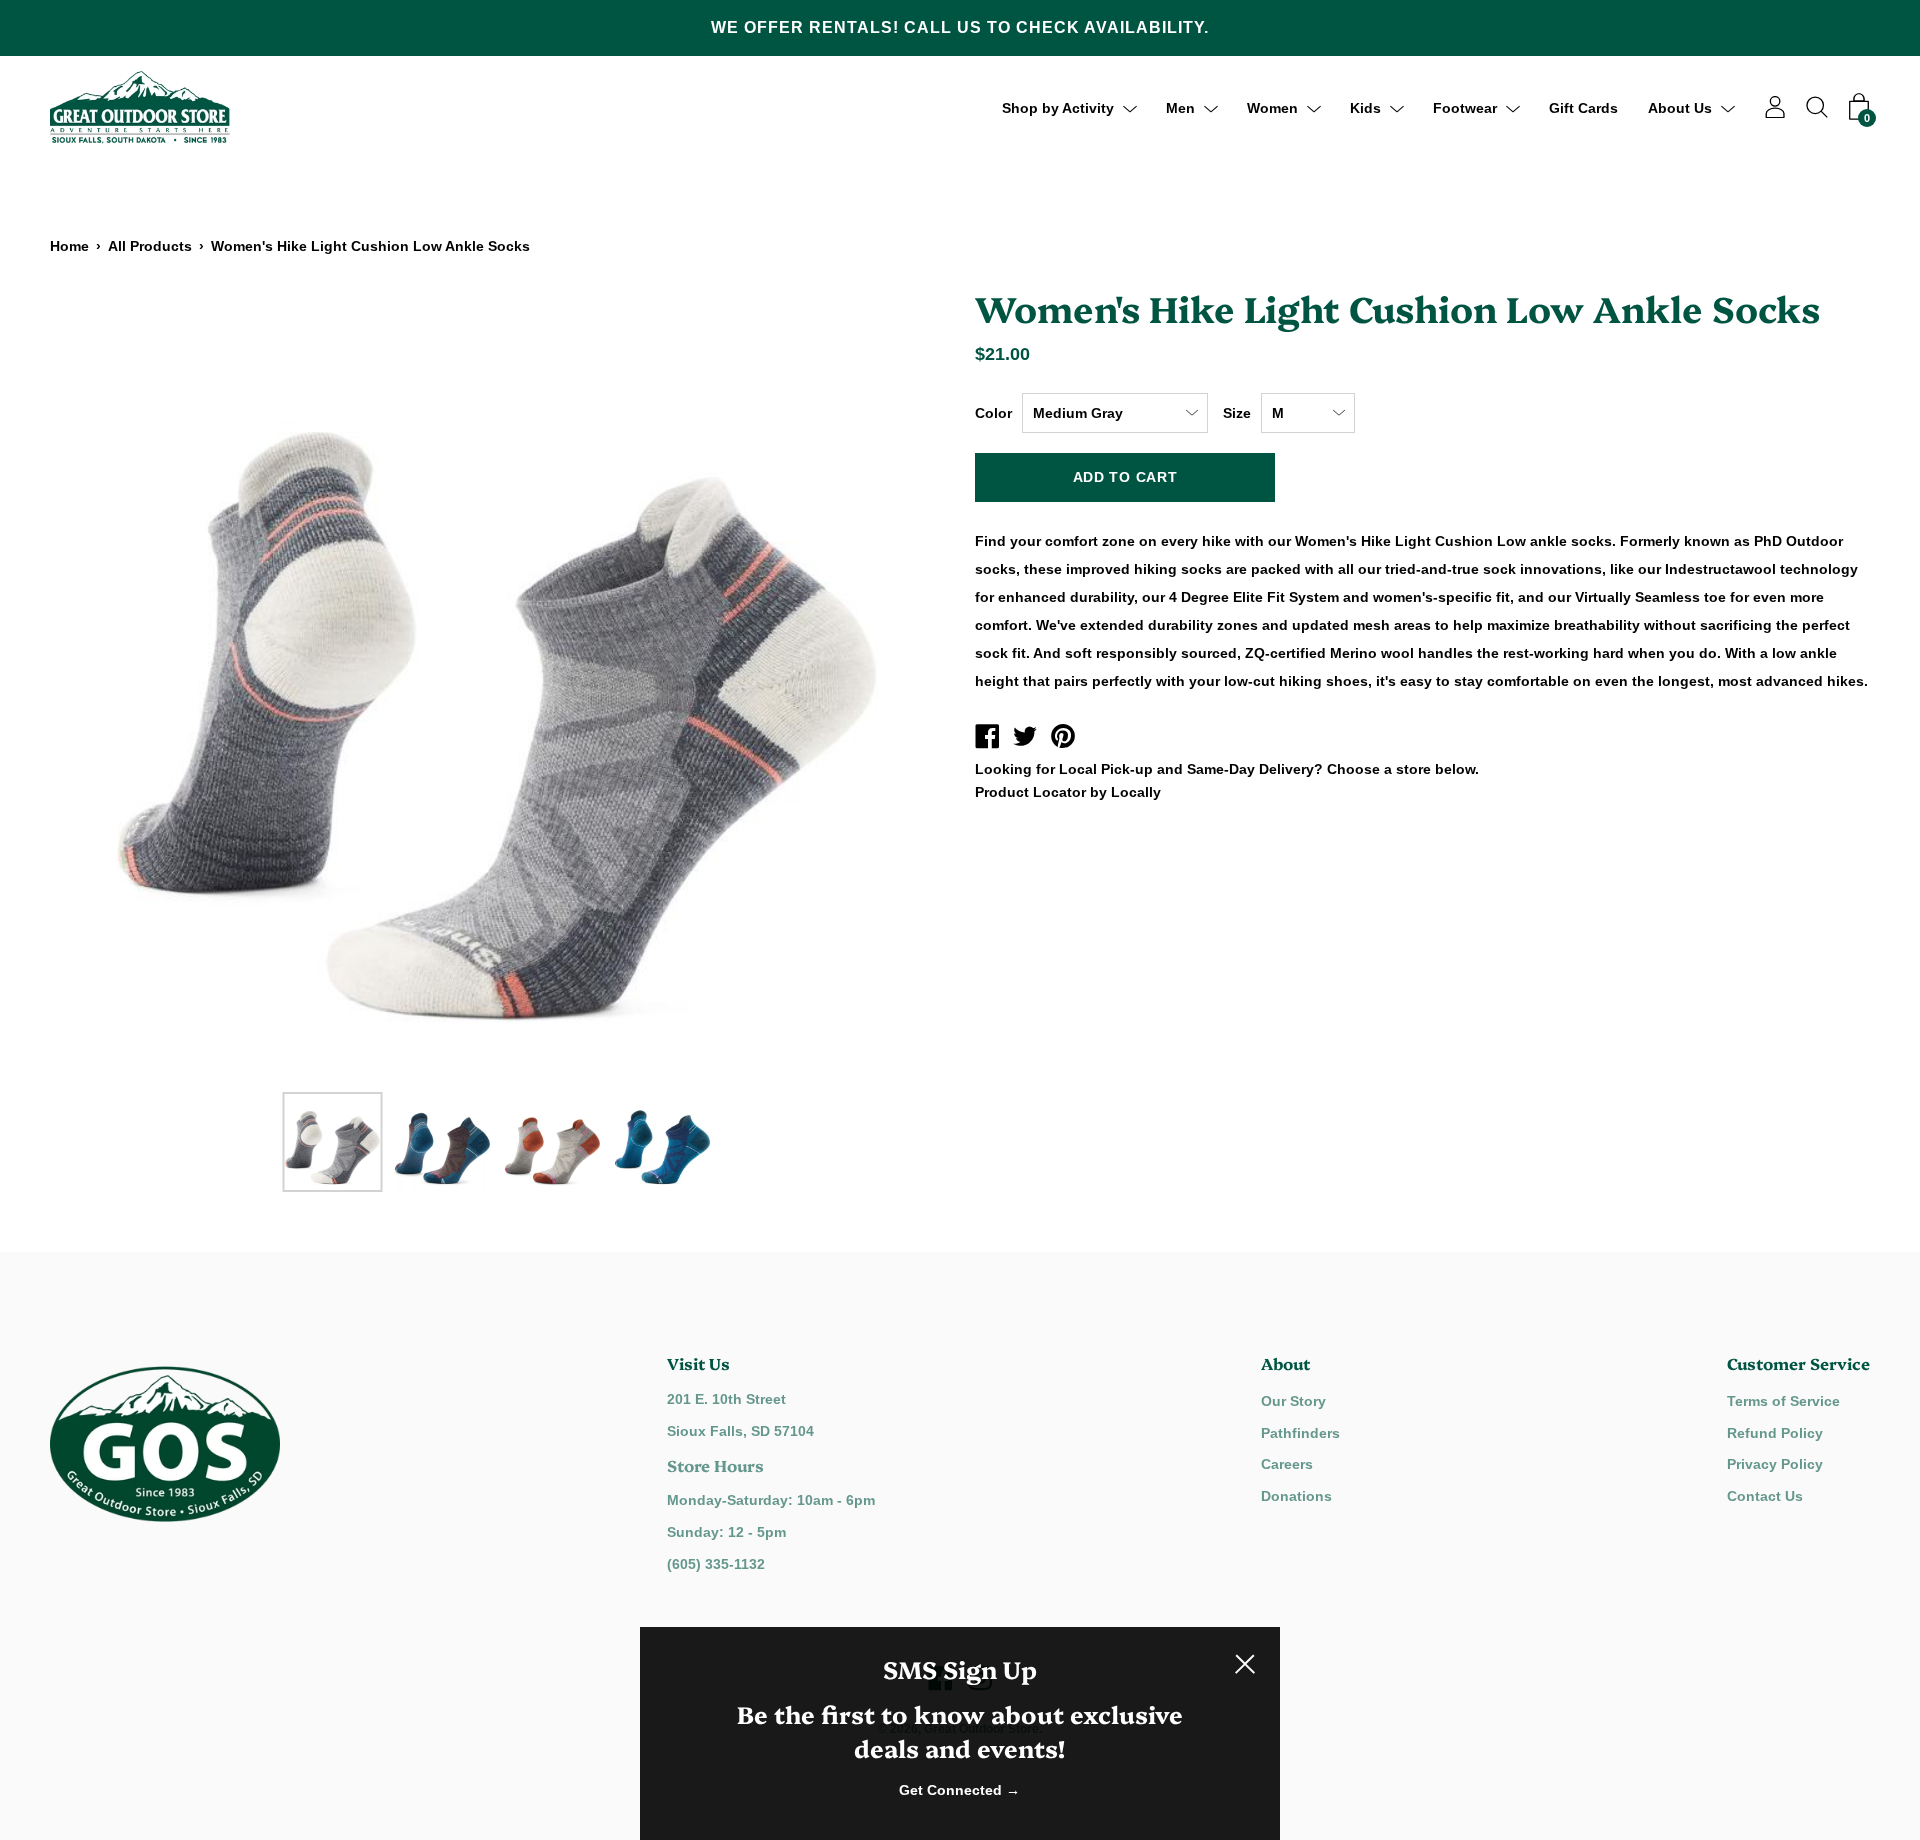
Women (1272, 107)
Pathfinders (1300, 1433)
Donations (1296, 1496)
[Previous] (100, 682)
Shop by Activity (1058, 107)
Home (69, 246)
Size (1237, 413)
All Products (150, 246)
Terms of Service (1783, 1401)
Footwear (1465, 107)
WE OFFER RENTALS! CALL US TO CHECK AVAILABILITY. (960, 27)
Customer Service (1798, 1363)
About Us (1680, 107)
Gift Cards (1583, 107)
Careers (1287, 1464)
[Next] (895, 682)
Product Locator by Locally (1068, 792)
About (1285, 1363)
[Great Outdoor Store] (987, 739)
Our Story (1293, 1401)
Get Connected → (959, 1790)
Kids (1365, 107)
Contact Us (1765, 1496)
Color (993, 413)
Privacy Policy (1775, 1464)
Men (1180, 107)
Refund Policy (1775, 1433)
